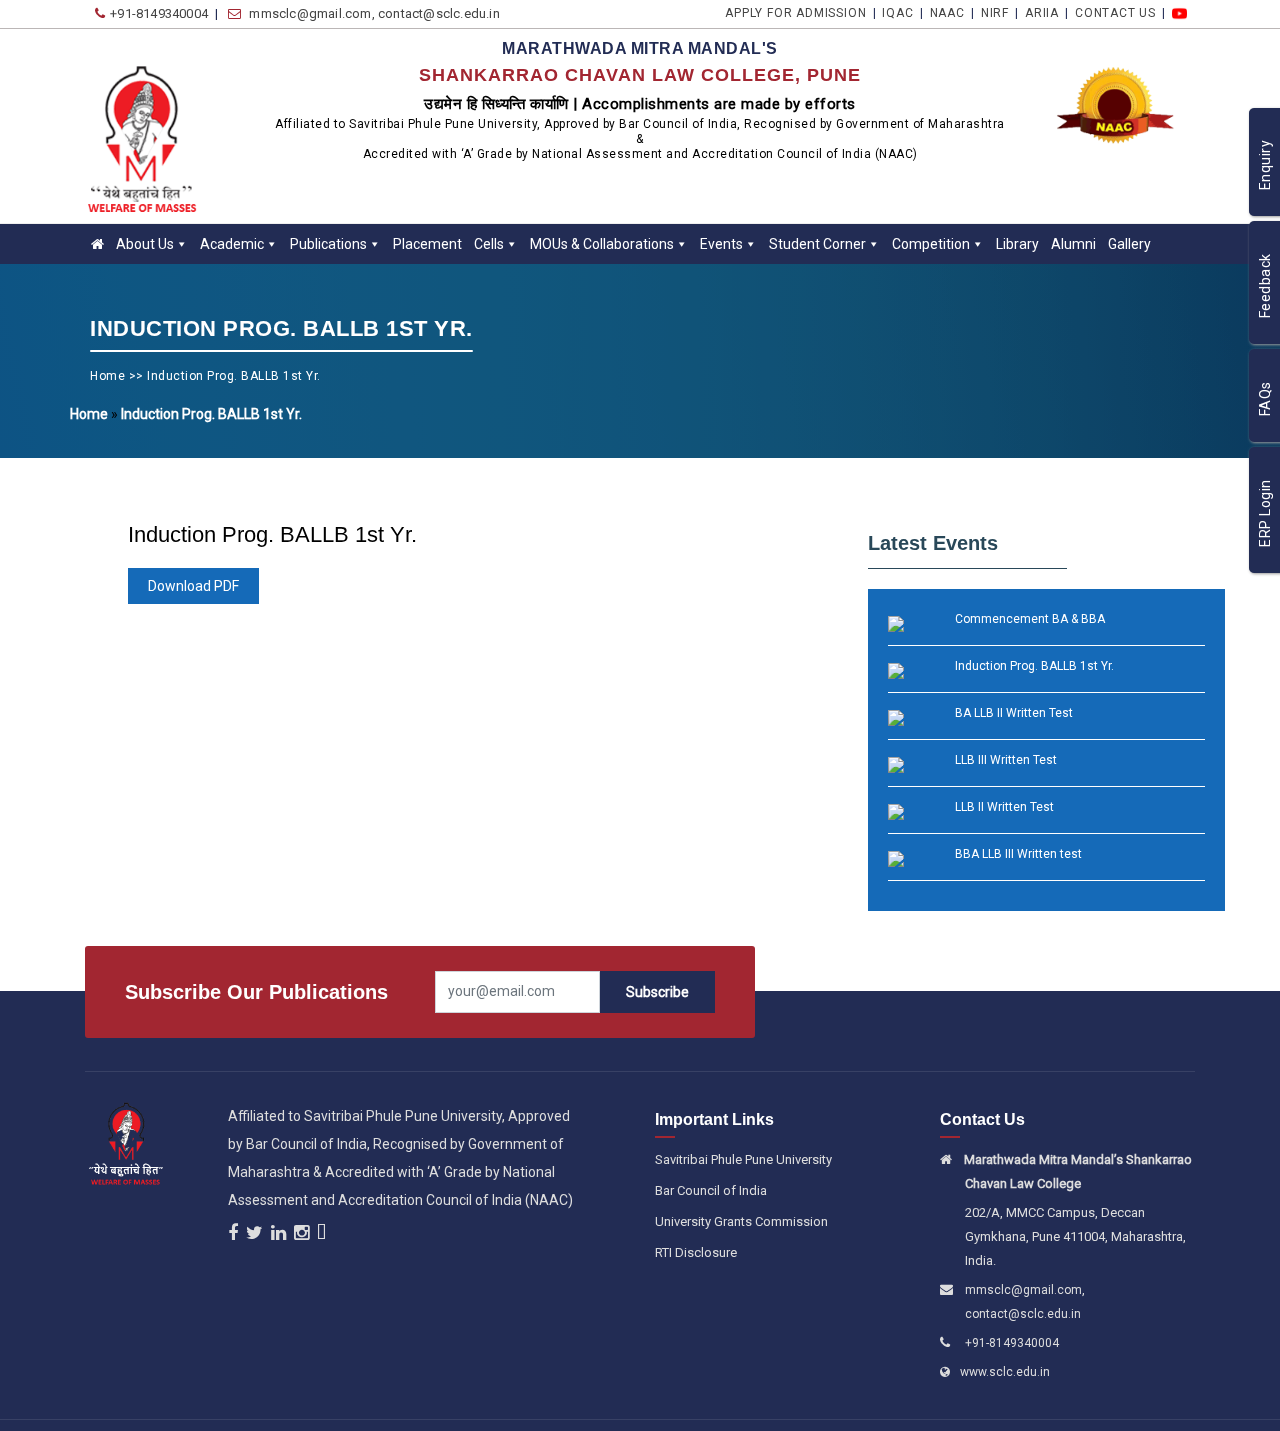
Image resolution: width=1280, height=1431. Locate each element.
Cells (489, 244)
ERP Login (1265, 514)
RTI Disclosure (696, 1252)
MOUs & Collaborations (602, 244)
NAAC (974, 13)
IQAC (930, 13)
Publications (328, 244)
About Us (145, 244)
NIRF (1016, 13)
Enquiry (1265, 165)
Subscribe (657, 992)
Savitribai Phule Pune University (743, 1159)
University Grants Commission (741, 1221)
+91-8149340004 (1012, 1343)
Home (107, 376)
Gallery (1129, 244)
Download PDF (193, 586)
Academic (232, 244)
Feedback (1265, 286)
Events (721, 244)
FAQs (1265, 399)
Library (1017, 244)
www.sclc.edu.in (1007, 1372)
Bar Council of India (711, 1190)
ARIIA (1057, 13)
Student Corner (817, 244)
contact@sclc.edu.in (1023, 1314)
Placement (427, 244)
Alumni (1073, 244)
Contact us (1124, 13)
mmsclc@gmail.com (1023, 1290)
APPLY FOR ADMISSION (834, 13)
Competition (931, 244)
